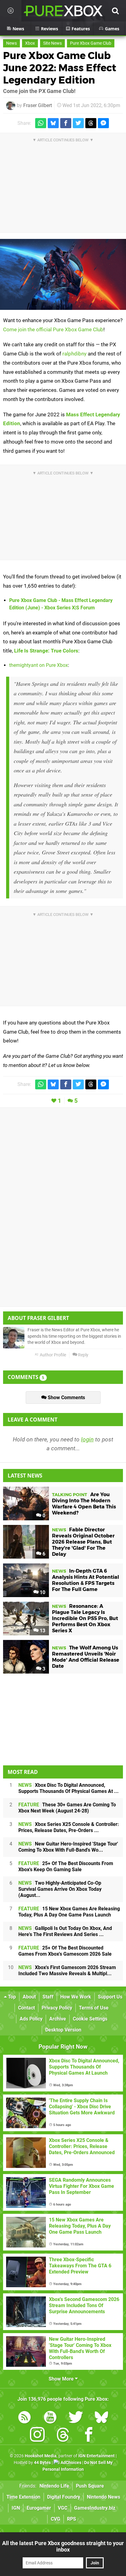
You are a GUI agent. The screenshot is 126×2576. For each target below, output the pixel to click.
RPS (72, 2519)
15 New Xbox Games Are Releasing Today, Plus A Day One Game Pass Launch (69, 1912)
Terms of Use (94, 2008)
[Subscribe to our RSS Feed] (24, 2418)
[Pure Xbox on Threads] (63, 2436)
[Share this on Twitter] (78, 123)
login (87, 1439)
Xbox (30, 43)
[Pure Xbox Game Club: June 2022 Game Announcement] (63, 274)
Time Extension (23, 2497)
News (11, 43)
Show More (62, 2379)
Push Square (90, 2486)
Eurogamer (39, 2508)
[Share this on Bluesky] (53, 123)
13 (42, 1631)
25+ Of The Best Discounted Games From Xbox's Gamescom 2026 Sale (65, 1951)
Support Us (110, 1997)
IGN (16, 2508)
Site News (52, 43)
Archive (58, 2019)
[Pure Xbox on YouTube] (50, 2418)
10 (42, 1592)
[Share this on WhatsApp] (41, 123)
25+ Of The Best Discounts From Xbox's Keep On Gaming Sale (66, 1866)
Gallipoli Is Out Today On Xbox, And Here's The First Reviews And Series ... (65, 1931)
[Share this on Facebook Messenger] (103, 123)
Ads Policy (31, 2019)
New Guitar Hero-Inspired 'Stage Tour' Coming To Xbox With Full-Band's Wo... (68, 1847)
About (29, 1997)
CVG (56, 2519)
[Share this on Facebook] (66, 123)
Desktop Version (63, 2030)
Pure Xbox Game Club (91, 43)
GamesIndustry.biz (95, 2508)
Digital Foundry (64, 2497)
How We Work (76, 1997)
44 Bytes (42, 2463)
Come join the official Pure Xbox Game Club (53, 329)
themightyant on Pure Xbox (39, 665)
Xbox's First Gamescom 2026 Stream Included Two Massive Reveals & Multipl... (67, 1970)
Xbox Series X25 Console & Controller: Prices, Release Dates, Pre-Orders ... (69, 1827)
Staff (48, 1997)
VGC (63, 2508)
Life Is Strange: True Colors (46, 651)
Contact (26, 2008)
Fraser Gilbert (38, 105)
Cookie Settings (90, 2019)
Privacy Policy (57, 2008)
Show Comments (66, 1398)
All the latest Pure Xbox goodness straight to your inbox (63, 2546)
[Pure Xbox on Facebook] (89, 2436)
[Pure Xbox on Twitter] (76, 2418)
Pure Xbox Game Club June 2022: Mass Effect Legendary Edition (60, 68)
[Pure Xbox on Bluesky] (102, 2418)
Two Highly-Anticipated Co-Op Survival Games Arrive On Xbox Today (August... (60, 1889)
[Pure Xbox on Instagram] (37, 2436)
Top (11, 1997)
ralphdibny (74, 354)
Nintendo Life (54, 2486)
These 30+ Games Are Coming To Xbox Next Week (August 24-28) (67, 1808)
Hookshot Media (41, 2456)
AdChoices (70, 2463)
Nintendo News (104, 2497)
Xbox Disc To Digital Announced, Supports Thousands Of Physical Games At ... (69, 1788)
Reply (83, 1355)
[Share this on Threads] (91, 123)
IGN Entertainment (96, 2456)
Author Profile (52, 1355)
